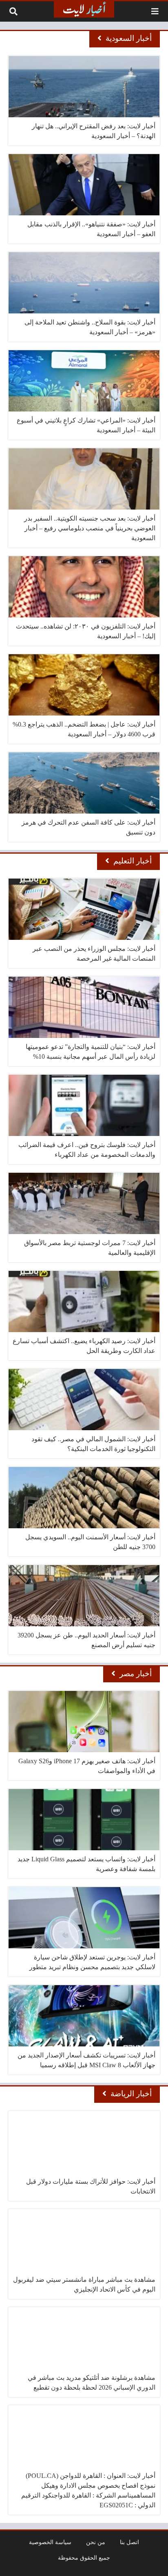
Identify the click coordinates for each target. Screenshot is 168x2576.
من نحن (96, 2542)
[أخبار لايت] (84, 9)
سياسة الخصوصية (50, 2542)
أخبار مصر (136, 1674)
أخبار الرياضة (131, 2094)
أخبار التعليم (133, 861)
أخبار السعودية (129, 38)
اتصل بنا (129, 2542)
